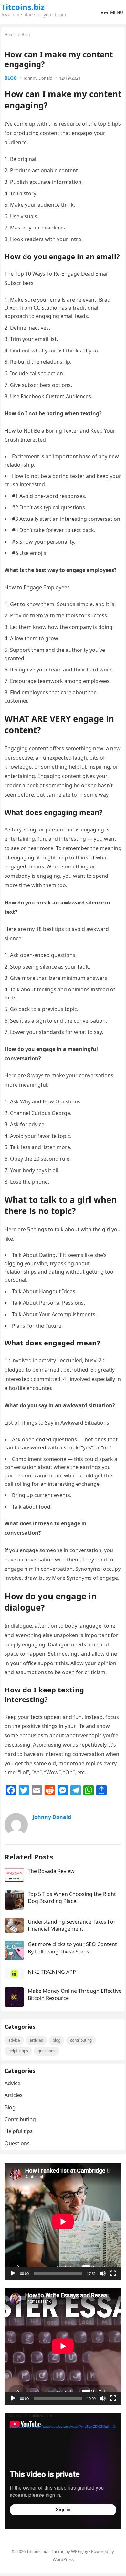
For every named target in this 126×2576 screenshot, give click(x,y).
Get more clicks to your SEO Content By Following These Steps (72, 1948)
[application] (63, 2222)
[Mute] (103, 2273)
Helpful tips (18, 2051)
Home (10, 35)
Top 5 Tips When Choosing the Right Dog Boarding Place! (72, 1897)
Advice (14, 2040)
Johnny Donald (38, 78)
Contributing (81, 2040)
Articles (36, 2040)
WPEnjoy (80, 2551)
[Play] (13, 2273)
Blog (26, 35)
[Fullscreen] (113, 2273)
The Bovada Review (51, 1871)
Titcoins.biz (23, 7)
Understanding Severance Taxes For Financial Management (72, 1925)
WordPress (63, 2559)
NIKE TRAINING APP (52, 1972)
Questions (47, 2051)
